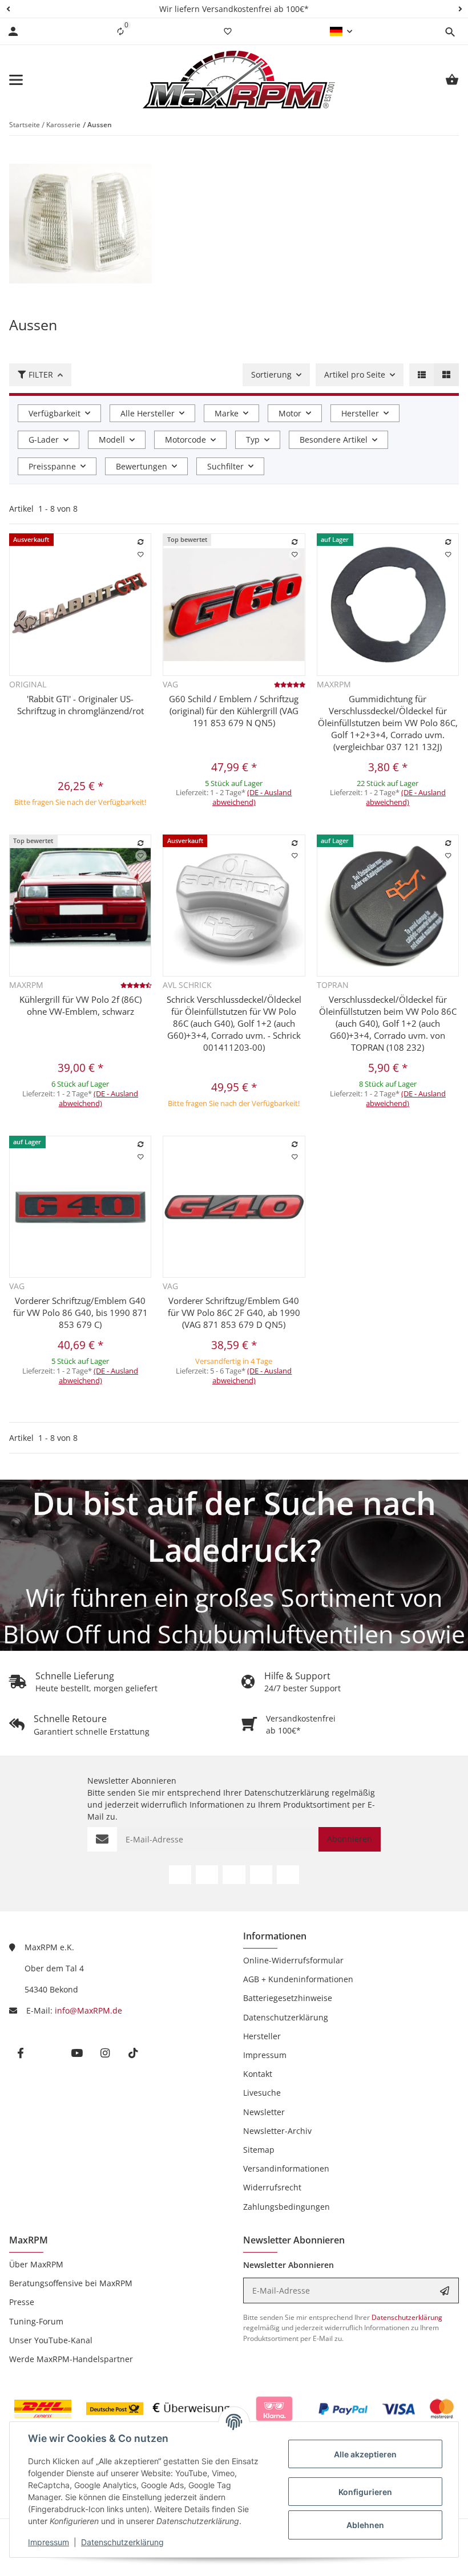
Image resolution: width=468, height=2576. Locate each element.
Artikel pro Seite (355, 374)
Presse (22, 2302)
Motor (290, 413)
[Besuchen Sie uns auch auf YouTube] (234, 1875)
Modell (112, 440)
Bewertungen (142, 466)
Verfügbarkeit (55, 413)
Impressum (49, 2542)
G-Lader (44, 440)
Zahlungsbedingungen (287, 2207)
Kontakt (258, 2074)
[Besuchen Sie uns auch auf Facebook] (180, 1875)
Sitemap (259, 2150)
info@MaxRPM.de (88, 2010)
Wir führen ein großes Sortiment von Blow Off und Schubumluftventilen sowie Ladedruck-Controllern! (234, 1634)
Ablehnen (365, 2525)
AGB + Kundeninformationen (298, 1979)
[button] (8, 9)
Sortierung (271, 374)
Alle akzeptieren (365, 2454)
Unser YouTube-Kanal (51, 2340)
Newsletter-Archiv (277, 2131)
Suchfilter (225, 466)
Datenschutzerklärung (122, 2542)
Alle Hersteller (148, 413)
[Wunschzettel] (228, 31)
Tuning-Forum (36, 2321)
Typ (253, 440)
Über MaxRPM (36, 2264)
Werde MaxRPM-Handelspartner (71, 2359)
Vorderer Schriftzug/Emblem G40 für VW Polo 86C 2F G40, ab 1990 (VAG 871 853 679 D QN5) (234, 1313)
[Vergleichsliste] (120, 31)
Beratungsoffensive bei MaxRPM (71, 2283)
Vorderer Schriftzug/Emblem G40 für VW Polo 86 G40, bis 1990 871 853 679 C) (80, 1313)
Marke (227, 413)
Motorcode (185, 440)
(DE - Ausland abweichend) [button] (252, 797)
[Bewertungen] (290, 684)
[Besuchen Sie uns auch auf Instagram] (261, 1875)
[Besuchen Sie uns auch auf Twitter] (207, 1875)
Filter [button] (41, 374)
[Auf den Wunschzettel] (141, 554)
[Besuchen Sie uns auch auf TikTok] (288, 1875)
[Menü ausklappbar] (16, 80)
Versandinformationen (286, 2168)
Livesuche (262, 2093)
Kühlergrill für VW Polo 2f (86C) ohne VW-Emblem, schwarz (80, 1005)
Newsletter (264, 2112)
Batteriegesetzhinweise (288, 1998)
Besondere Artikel (334, 440)
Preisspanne (52, 466)
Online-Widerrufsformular (293, 1960)
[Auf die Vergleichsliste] (141, 542)
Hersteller (360, 413)
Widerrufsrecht (272, 2187)
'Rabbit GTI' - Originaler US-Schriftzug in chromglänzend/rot (80, 705)
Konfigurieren (365, 2492)
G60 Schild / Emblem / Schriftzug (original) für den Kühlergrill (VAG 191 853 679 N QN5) (234, 711)
